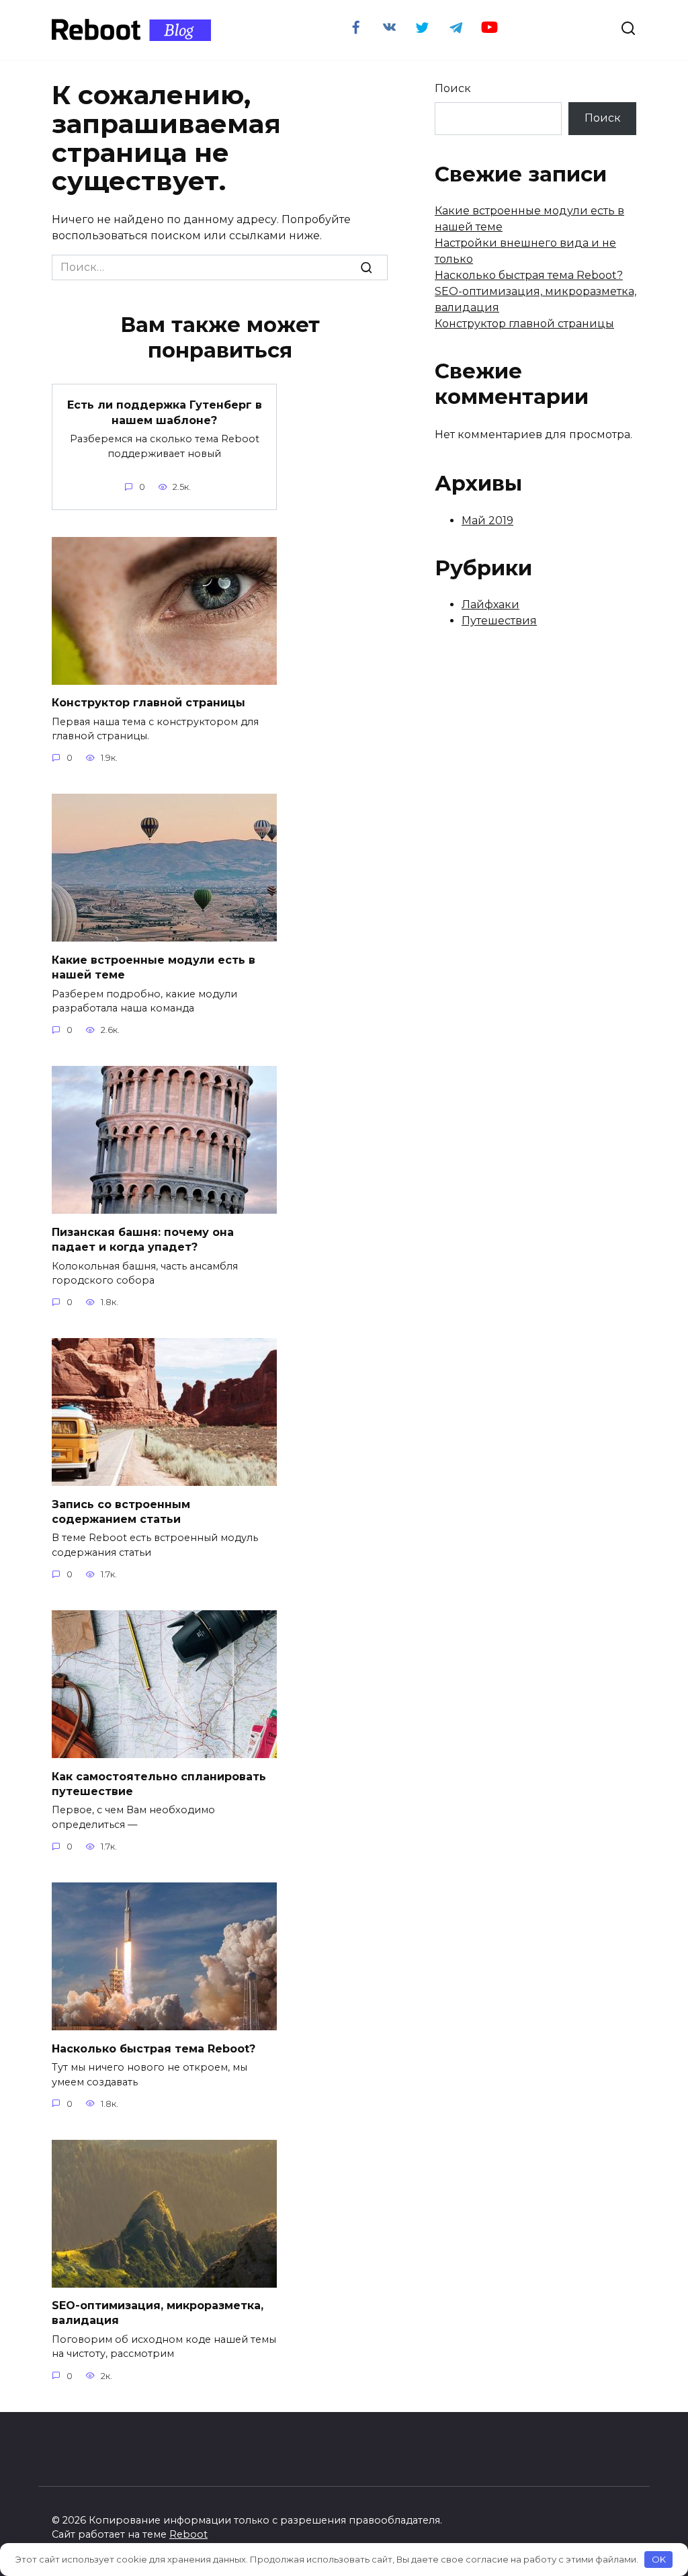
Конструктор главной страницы (148, 703)
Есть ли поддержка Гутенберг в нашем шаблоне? (165, 412)
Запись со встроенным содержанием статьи (121, 1511)
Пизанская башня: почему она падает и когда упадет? (143, 1239)
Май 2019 (487, 521)
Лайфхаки (490, 605)
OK (659, 2559)
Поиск (453, 88)
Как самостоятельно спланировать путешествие (159, 1783)
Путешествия (499, 621)
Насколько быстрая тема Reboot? (154, 2048)
